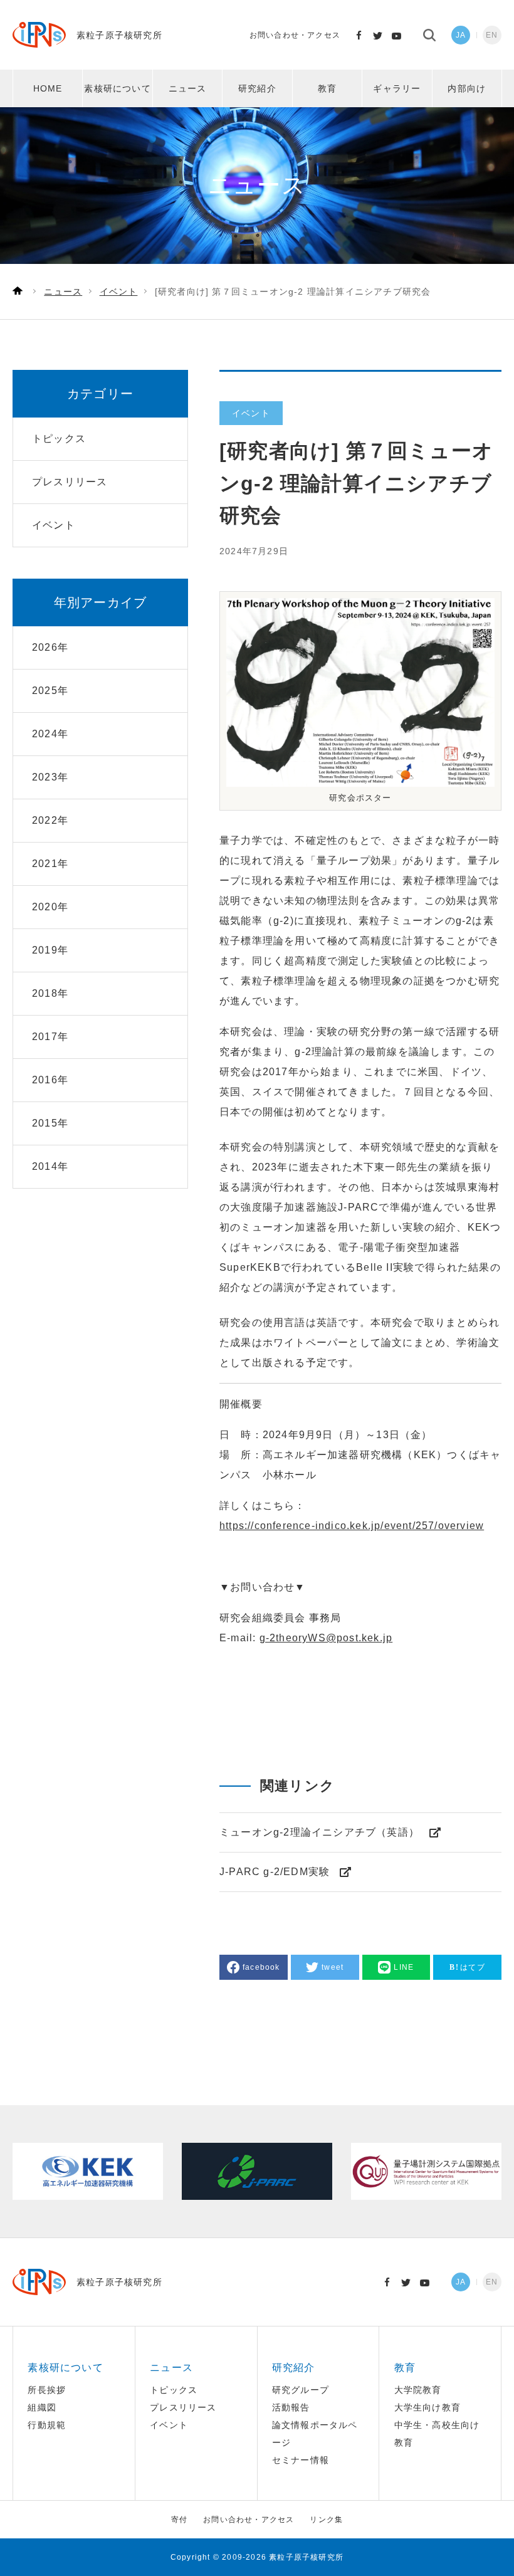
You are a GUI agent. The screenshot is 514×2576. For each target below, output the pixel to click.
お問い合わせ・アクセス (295, 35)
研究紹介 (257, 88)
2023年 (50, 777)
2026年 (50, 647)
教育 (327, 88)
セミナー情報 (301, 2460)
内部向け (467, 88)
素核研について (117, 88)
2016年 (50, 1080)
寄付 (179, 2520)
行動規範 (47, 2425)
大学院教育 (418, 2390)
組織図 (42, 2407)
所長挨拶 (47, 2390)
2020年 (50, 907)
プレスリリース (183, 2407)
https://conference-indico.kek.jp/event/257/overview (352, 1526)
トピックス (174, 2390)
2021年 (50, 864)
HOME (48, 88)
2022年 (50, 820)
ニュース (188, 88)
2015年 (50, 1123)
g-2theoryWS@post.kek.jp (326, 1638)
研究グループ (301, 2390)
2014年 (50, 1166)
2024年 (50, 734)
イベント (169, 2425)
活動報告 (291, 2407)
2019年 (50, 950)
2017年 (50, 1037)
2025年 (50, 691)
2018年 (50, 993)
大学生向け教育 (427, 2407)
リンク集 (326, 2520)
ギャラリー (397, 88)
